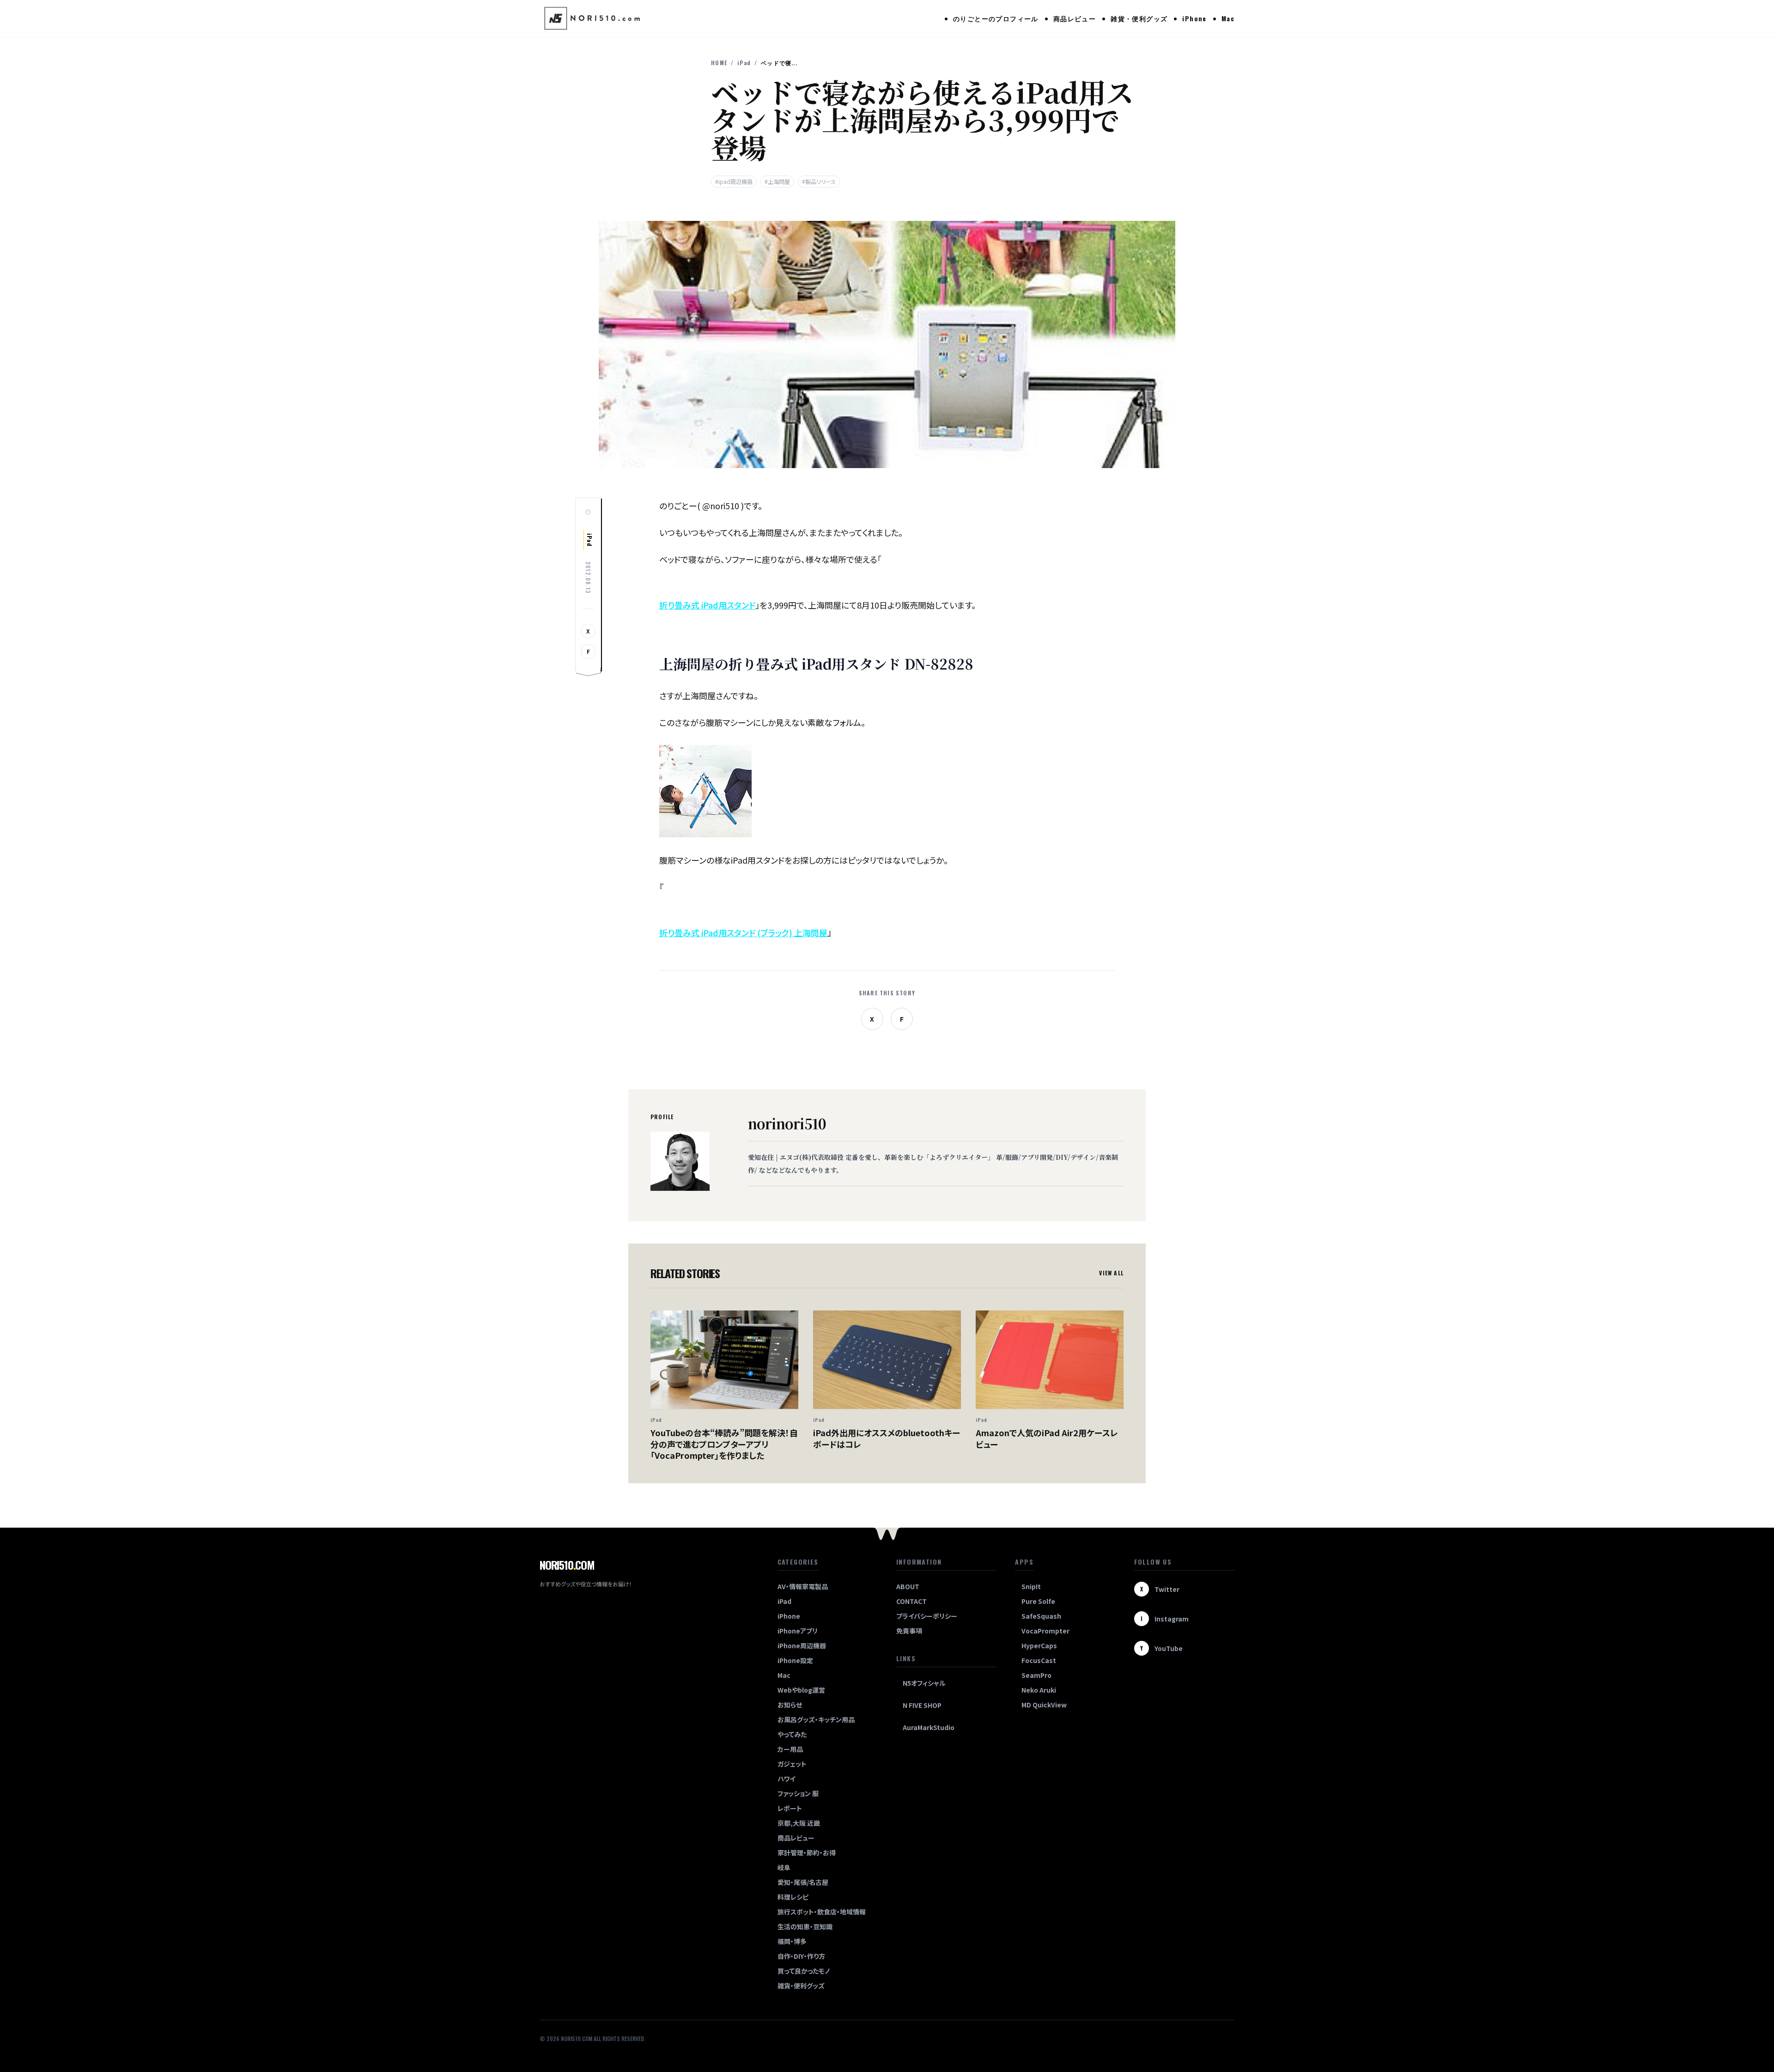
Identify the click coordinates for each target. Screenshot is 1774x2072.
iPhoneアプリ (798, 1631)
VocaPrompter (1045, 1631)
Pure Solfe (1038, 1601)
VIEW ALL (1111, 1273)
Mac (1228, 18)
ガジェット (792, 1764)
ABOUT (908, 1586)
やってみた (792, 1734)
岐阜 (784, 1867)
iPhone (1194, 18)
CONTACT (911, 1601)
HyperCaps (1039, 1645)
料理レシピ (793, 1897)
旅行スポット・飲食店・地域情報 (822, 1912)
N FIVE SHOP (922, 1705)
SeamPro (1036, 1675)
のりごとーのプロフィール (996, 18)
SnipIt (1031, 1586)
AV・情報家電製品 (803, 1586)
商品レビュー (1075, 18)
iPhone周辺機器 (802, 1645)
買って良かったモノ (804, 1971)
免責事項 (909, 1631)
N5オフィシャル (924, 1683)
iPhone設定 (795, 1660)
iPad (744, 63)
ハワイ (787, 1779)
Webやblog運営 (801, 1690)
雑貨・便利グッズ (1139, 18)
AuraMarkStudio (929, 1727)
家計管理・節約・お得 (807, 1853)
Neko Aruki (1039, 1690)
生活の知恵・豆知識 (805, 1926)
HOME (719, 63)
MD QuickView (1044, 1705)
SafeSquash (1041, 1616)
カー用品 (790, 1749)
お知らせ (790, 1705)
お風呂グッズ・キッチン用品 (816, 1719)
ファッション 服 (798, 1793)
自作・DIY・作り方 (801, 1956)
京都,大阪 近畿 (799, 1823)
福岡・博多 (792, 1941)
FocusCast (1039, 1660)
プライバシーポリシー (927, 1616)
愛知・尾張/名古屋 (803, 1882)
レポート (790, 1808)
